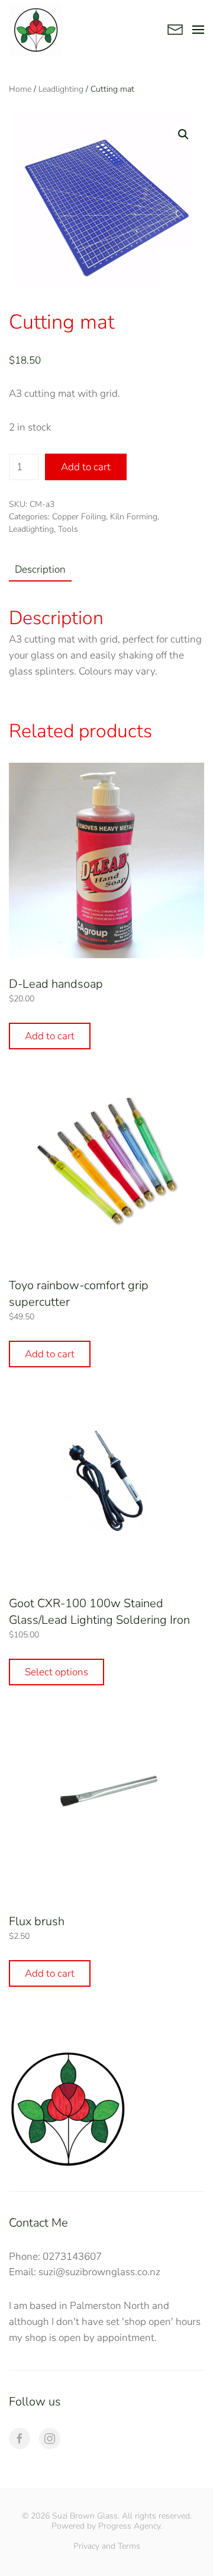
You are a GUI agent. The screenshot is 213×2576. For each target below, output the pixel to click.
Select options (57, 1672)
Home (20, 89)
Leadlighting (61, 89)
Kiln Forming (134, 517)
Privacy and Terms (107, 2546)
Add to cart (86, 467)
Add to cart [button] (50, 1036)
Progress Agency (129, 2526)
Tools (68, 529)
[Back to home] (35, 30)
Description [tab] (40, 569)
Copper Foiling (79, 517)
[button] (198, 30)
